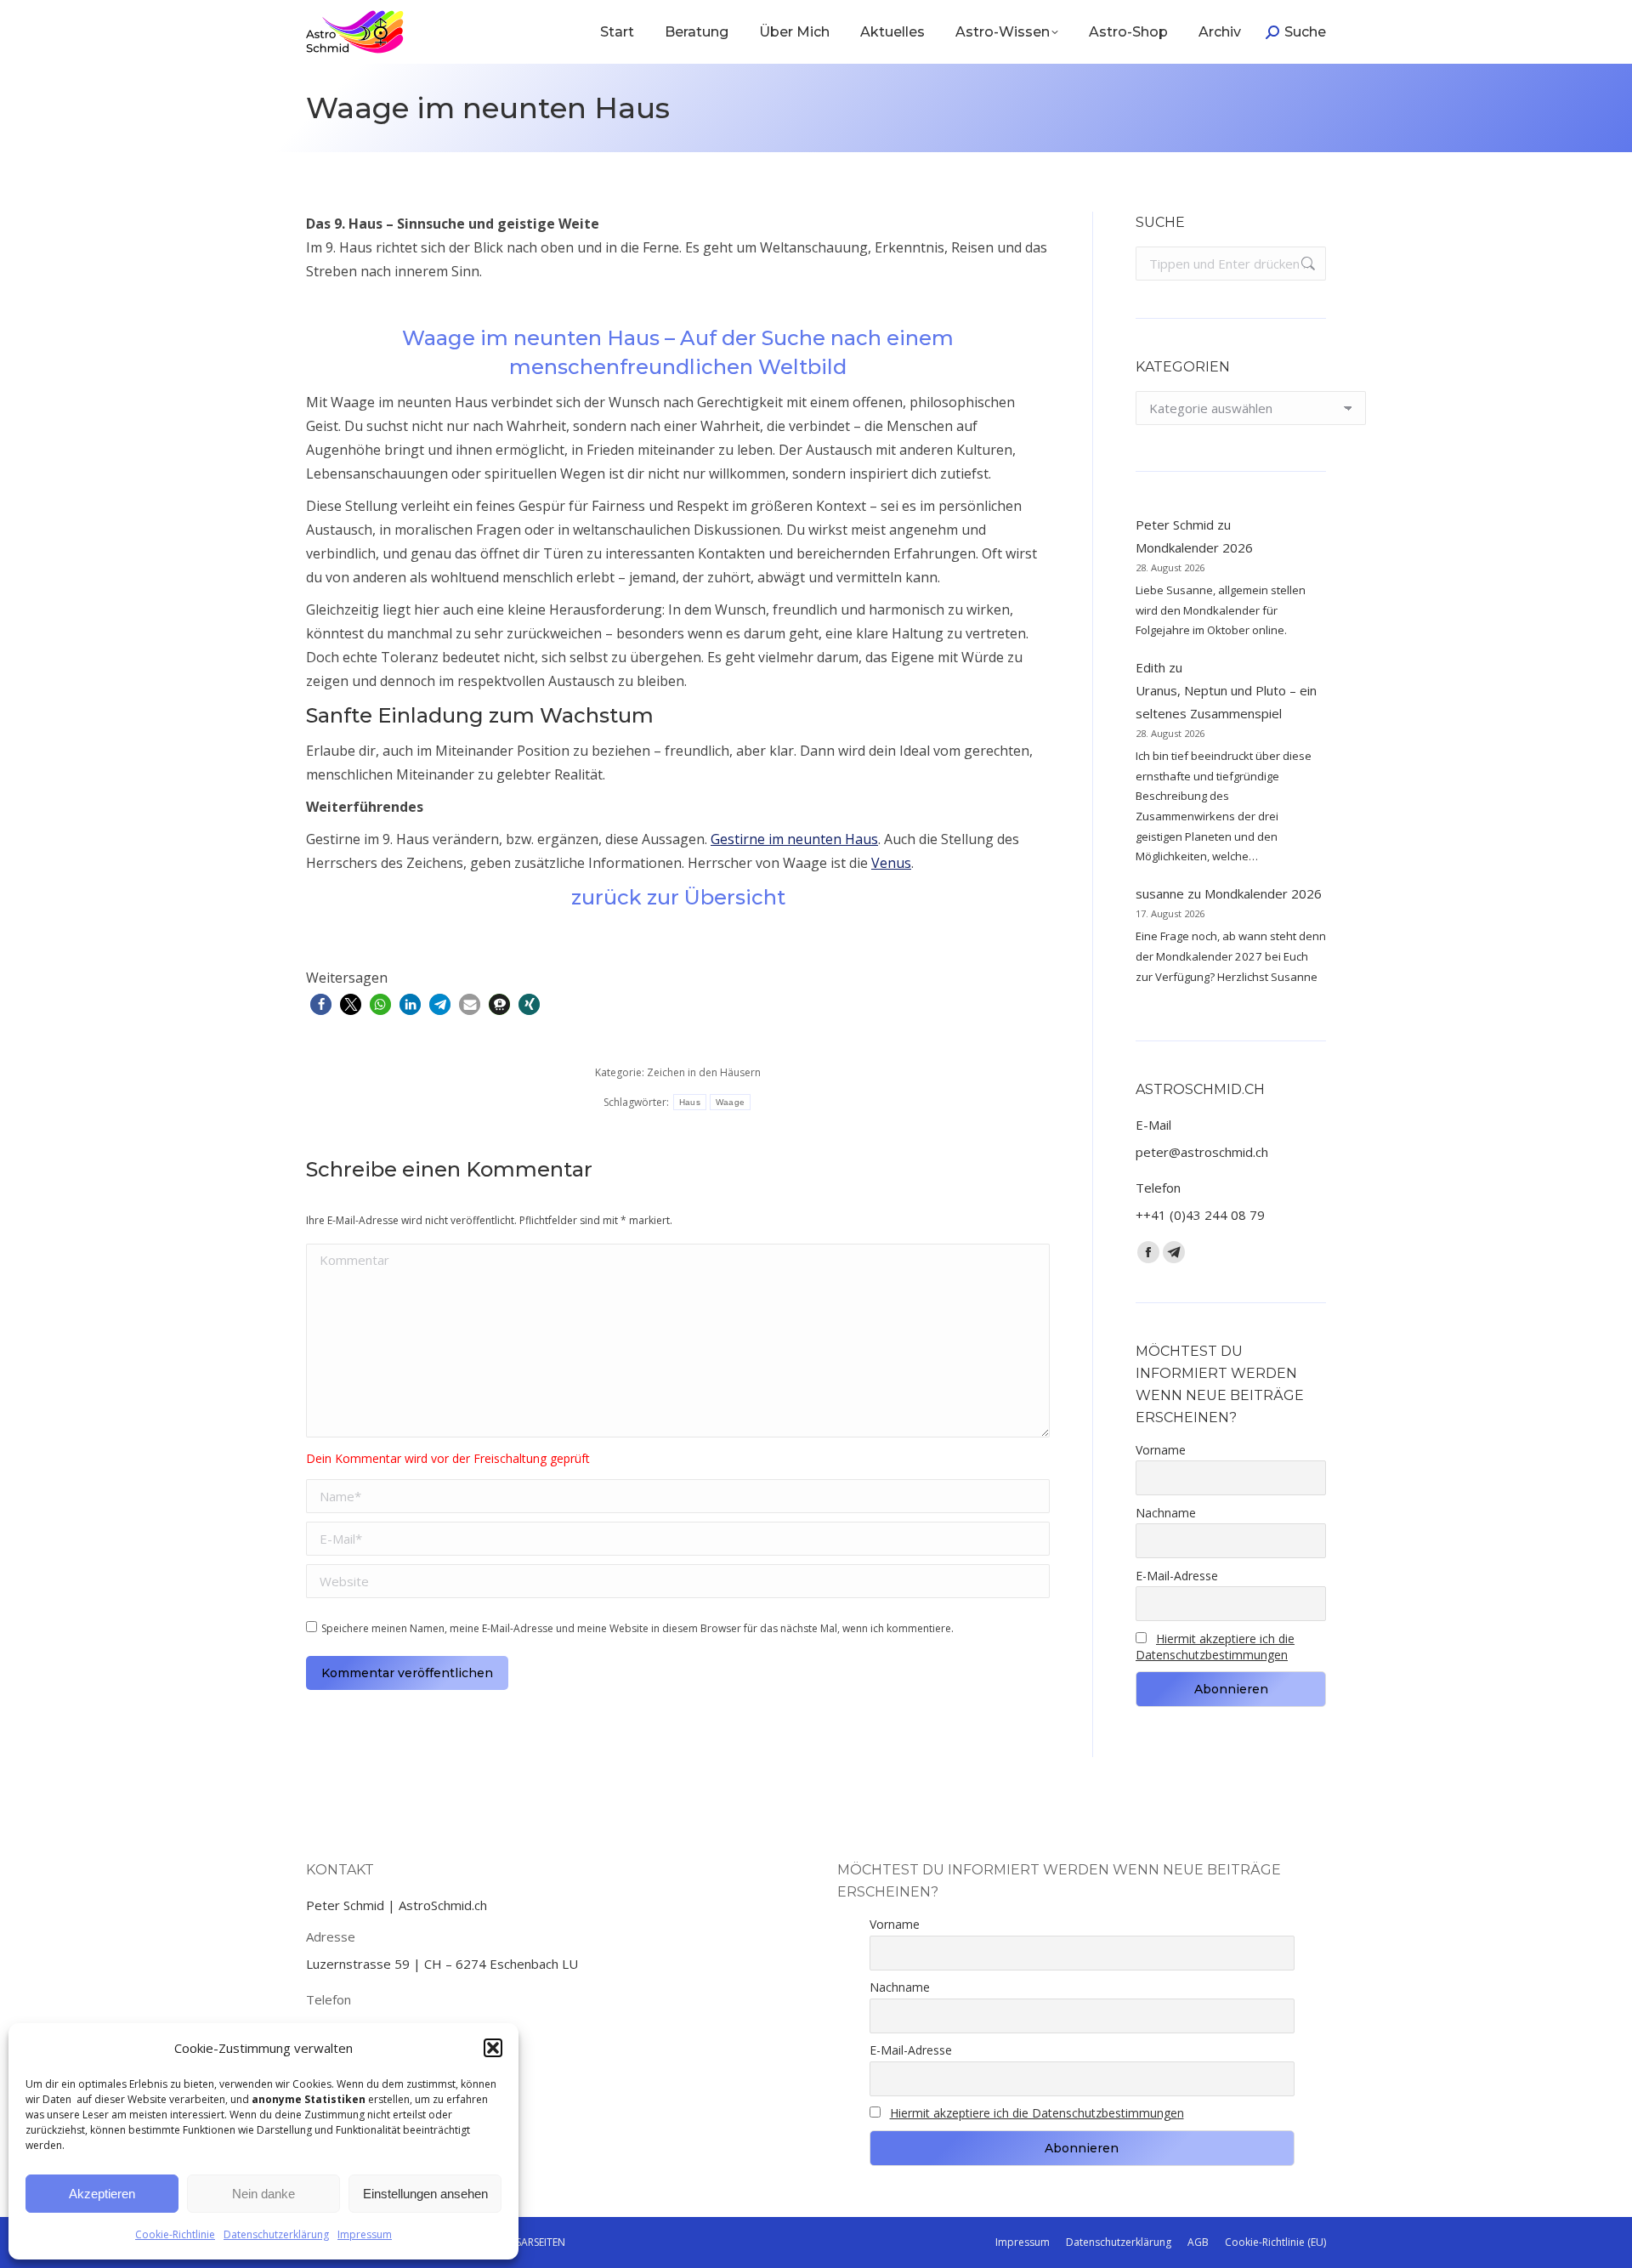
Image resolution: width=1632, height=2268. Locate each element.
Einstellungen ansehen (425, 2194)
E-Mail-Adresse (1177, 1576)
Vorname (1161, 1450)
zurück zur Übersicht (678, 897)
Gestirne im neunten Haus (794, 839)
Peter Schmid (1175, 524)
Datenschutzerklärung (276, 2234)
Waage (731, 1102)
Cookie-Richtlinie (175, 2234)
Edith (1150, 667)
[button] (493, 2048)
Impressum (365, 2234)
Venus (891, 863)
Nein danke (263, 2194)
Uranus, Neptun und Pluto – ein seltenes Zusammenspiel (1226, 702)
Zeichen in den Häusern (704, 1072)
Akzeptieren (102, 2194)
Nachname (1166, 1513)
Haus (690, 1102)
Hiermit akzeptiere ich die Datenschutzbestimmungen (1215, 1647)
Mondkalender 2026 (1194, 547)
